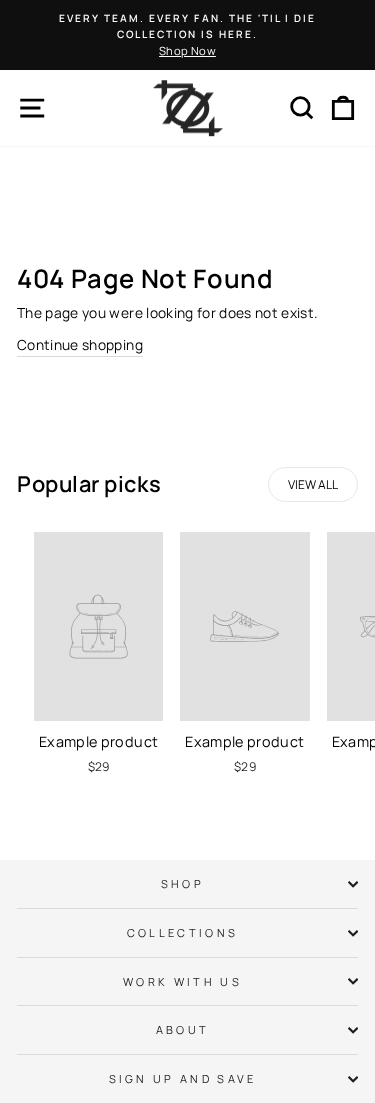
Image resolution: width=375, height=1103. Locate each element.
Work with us (182, 981)
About (183, 1029)
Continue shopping (80, 344)
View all (313, 484)
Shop (182, 883)
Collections (182, 932)
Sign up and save (183, 1078)
